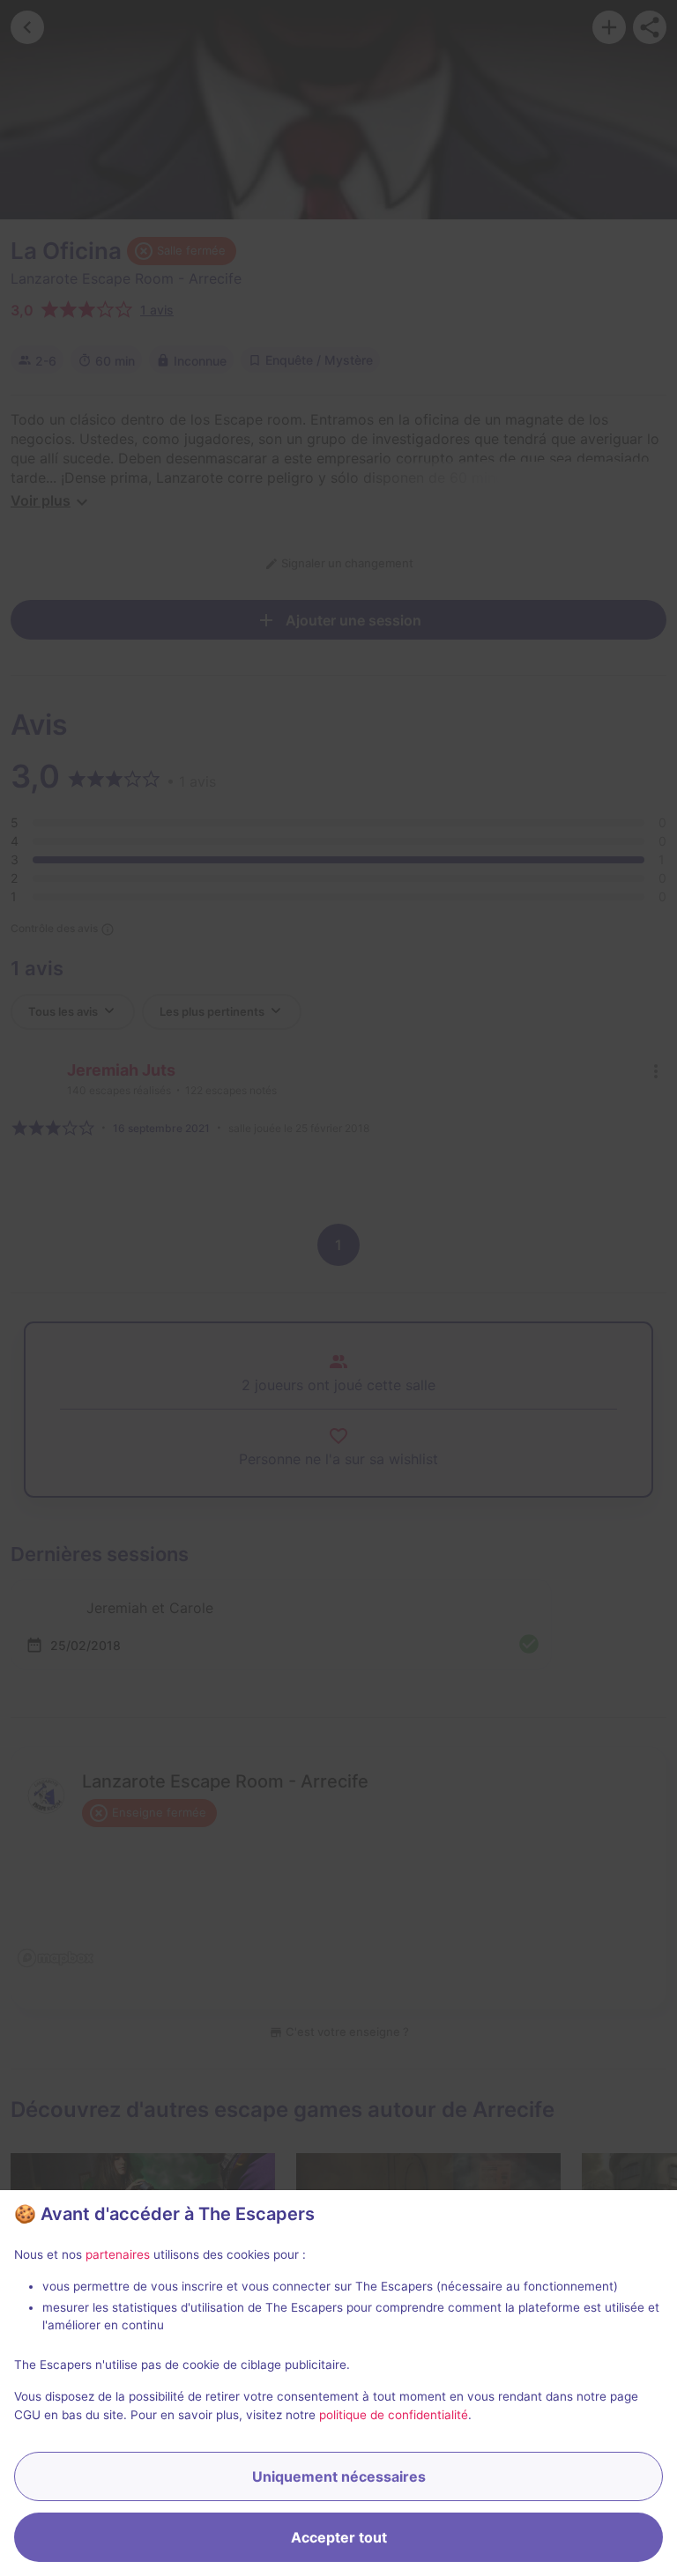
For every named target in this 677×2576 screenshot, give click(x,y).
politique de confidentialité (394, 2415)
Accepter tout (339, 2537)
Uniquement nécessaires (339, 2476)
